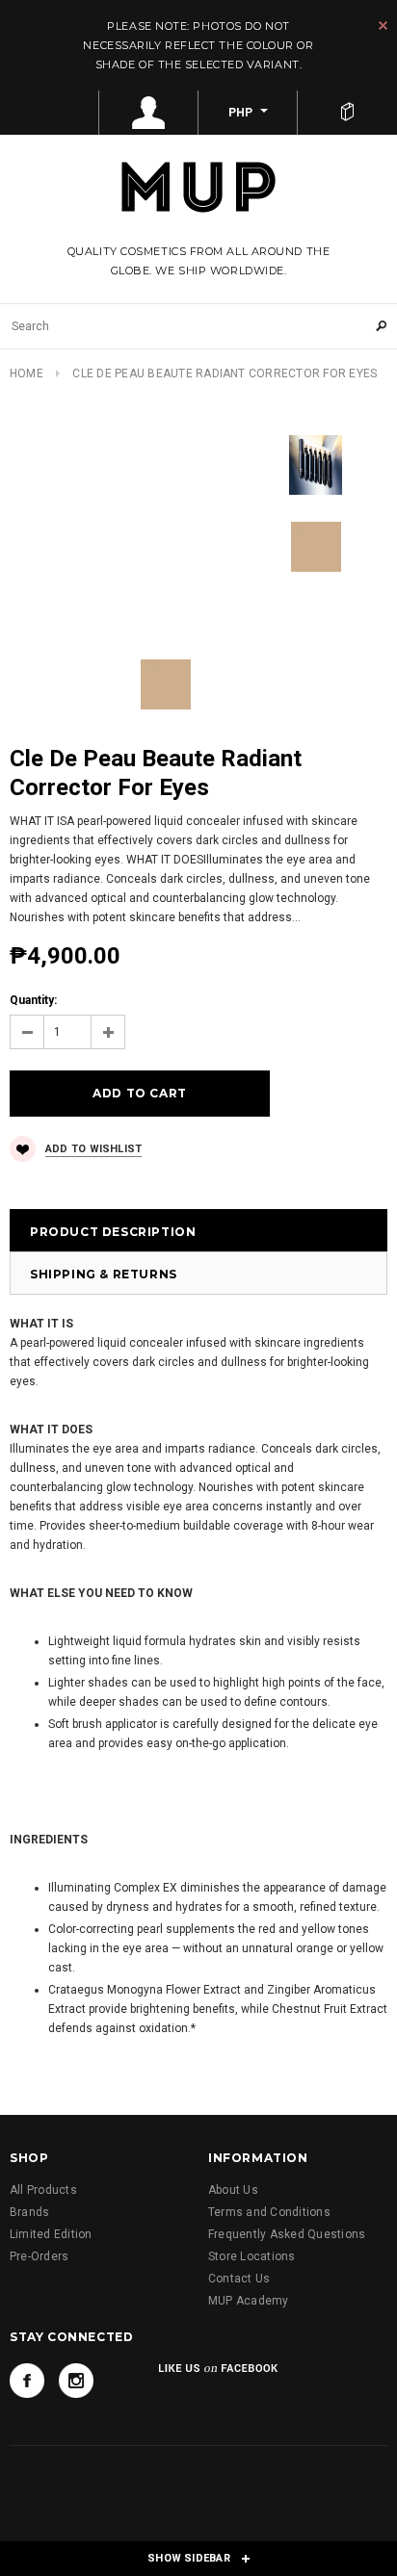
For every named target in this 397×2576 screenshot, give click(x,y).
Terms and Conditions (269, 2212)
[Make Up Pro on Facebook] (27, 2381)
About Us (233, 2190)
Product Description (113, 1232)
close (383, 26)
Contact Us (239, 2279)
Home (26, 374)
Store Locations (252, 2256)
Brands (29, 2212)
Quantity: (33, 1000)
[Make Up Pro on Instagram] (76, 2381)
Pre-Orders (39, 2256)
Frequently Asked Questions (287, 2234)
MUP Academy (249, 2301)
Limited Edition (51, 2234)
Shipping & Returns (104, 1274)
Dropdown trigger (149, 113)
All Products (43, 2190)
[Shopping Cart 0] (347, 113)
